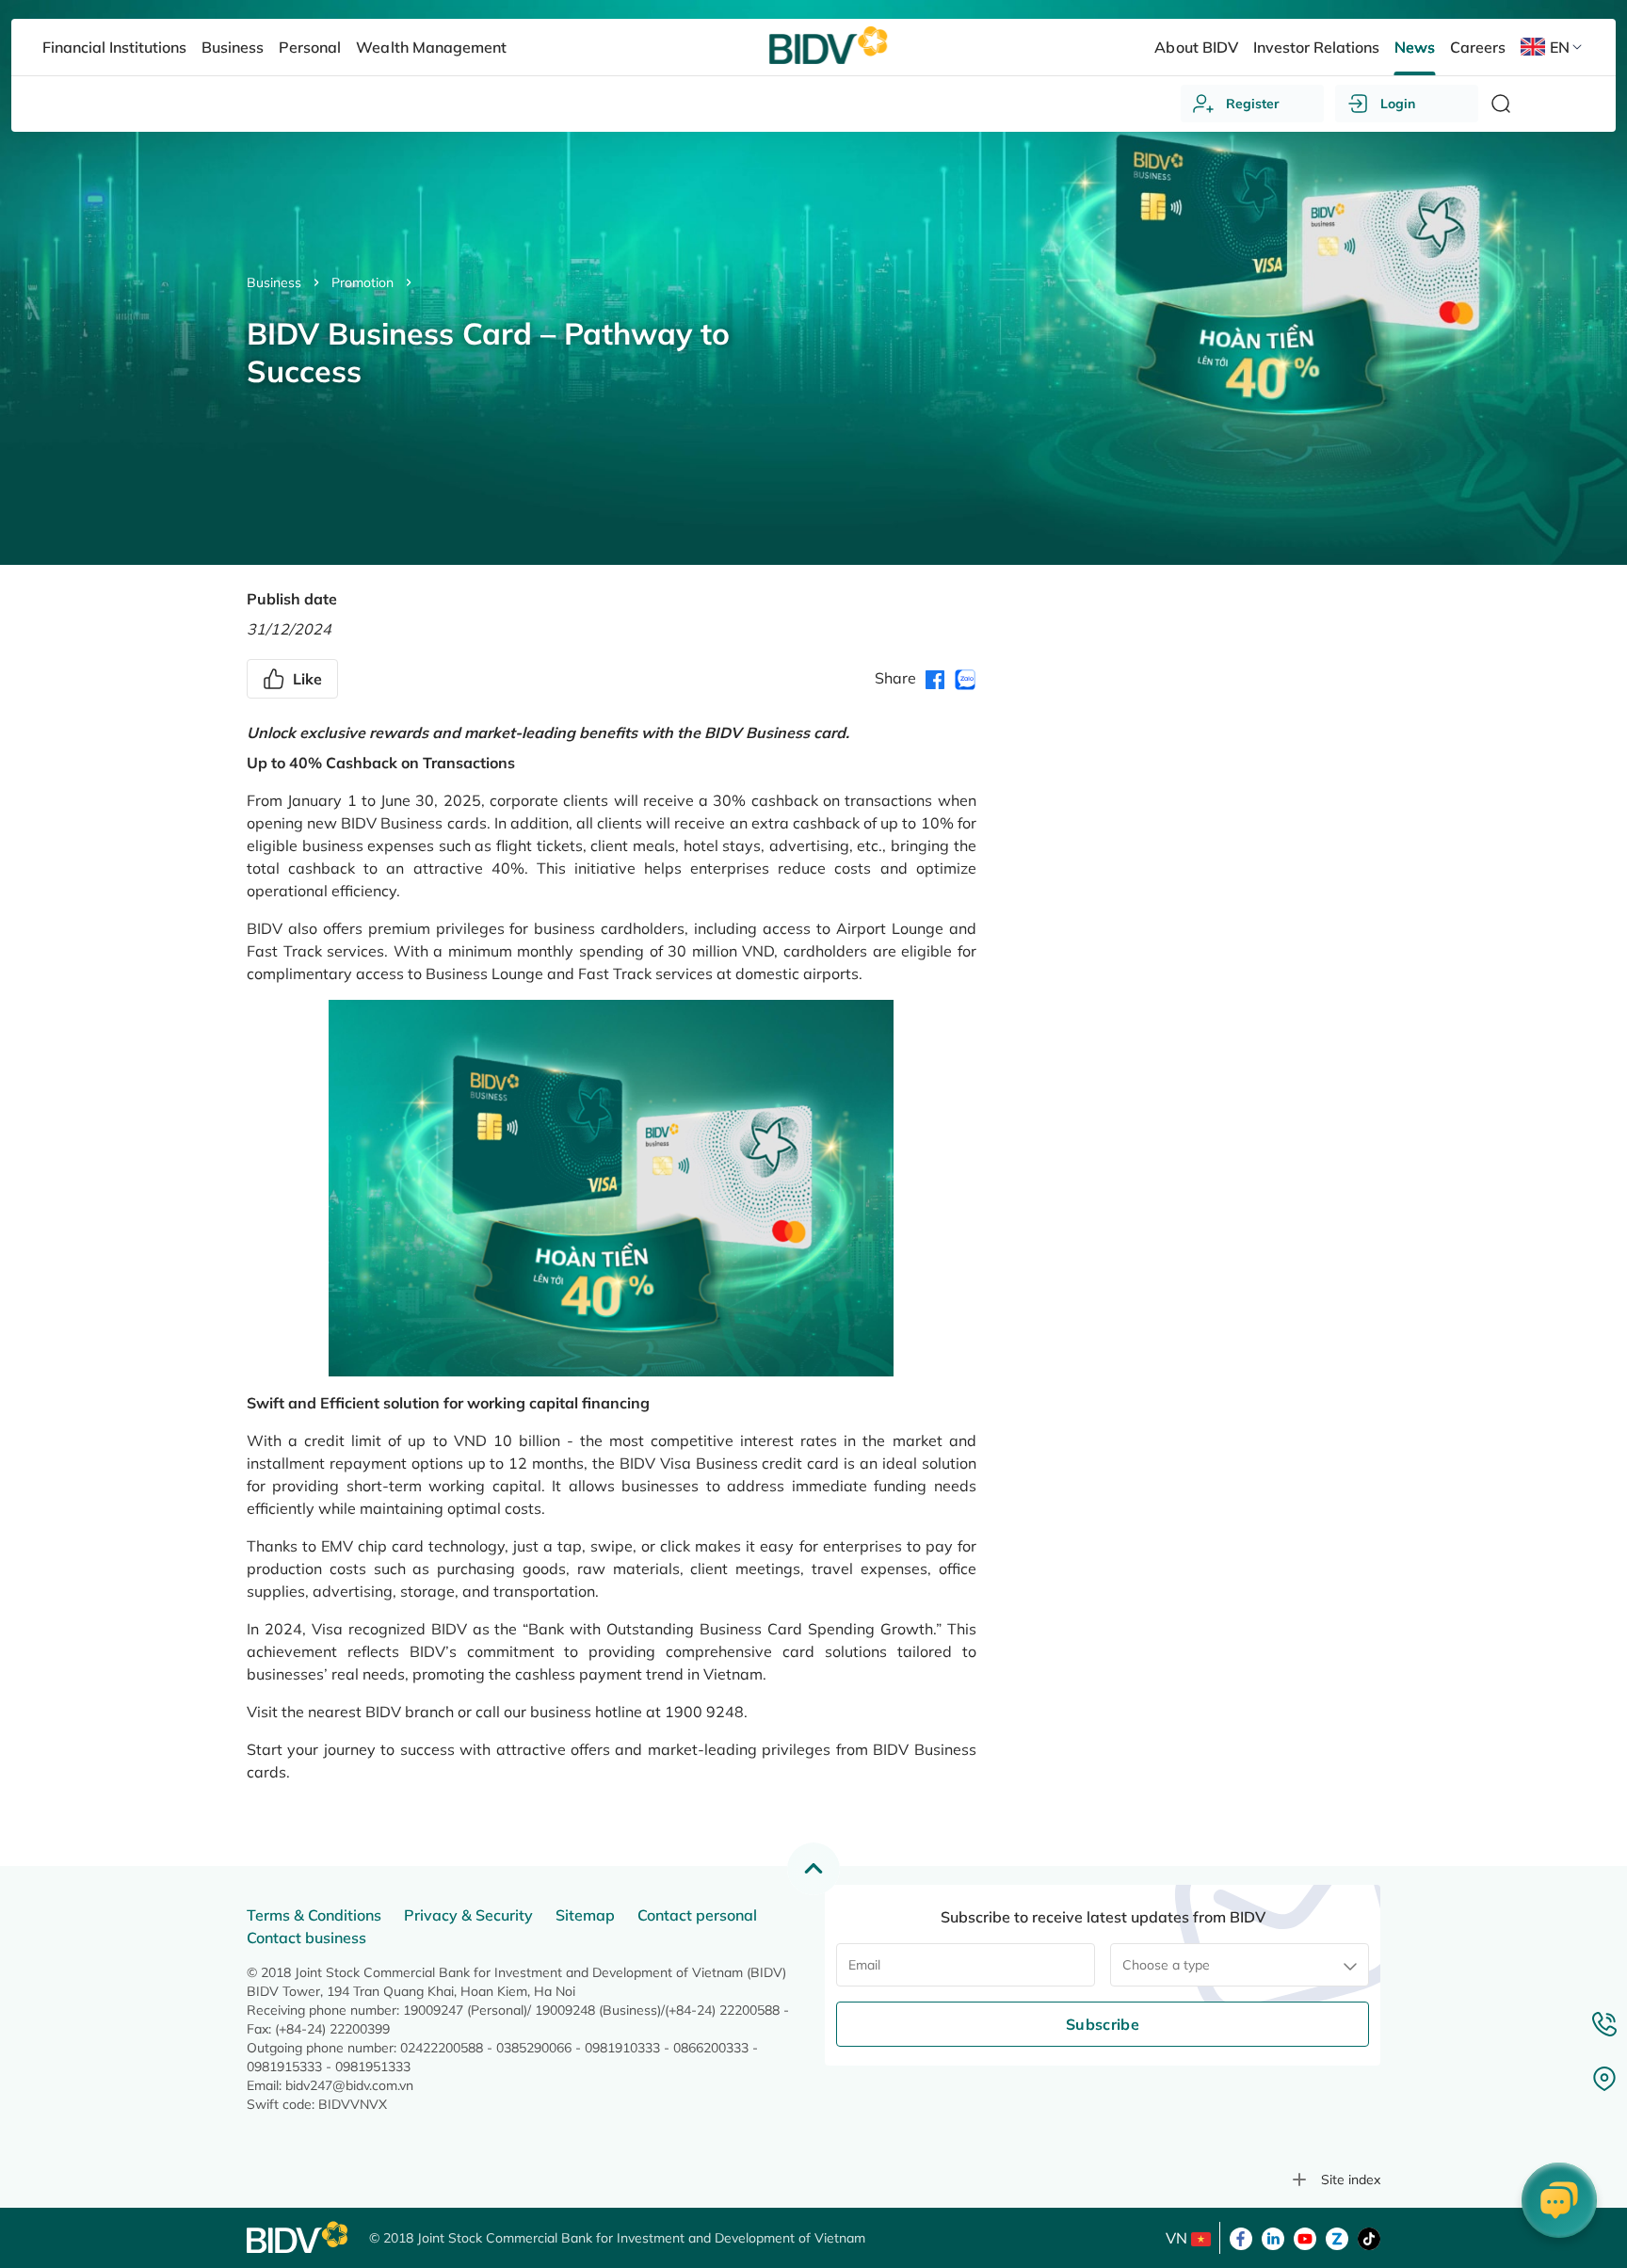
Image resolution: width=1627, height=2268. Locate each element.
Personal (310, 47)
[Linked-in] (1273, 2237)
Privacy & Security (468, 1915)
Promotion (362, 282)
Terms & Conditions (314, 1915)
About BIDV (1196, 47)
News (1415, 47)
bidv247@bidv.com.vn (349, 2085)
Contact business (306, 1938)
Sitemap (585, 1915)
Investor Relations (1316, 47)
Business (274, 282)
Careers (1478, 47)
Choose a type (1166, 1965)
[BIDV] (298, 2237)
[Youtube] (1305, 2237)
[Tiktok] (1369, 2237)
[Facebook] (1241, 2237)
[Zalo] (1337, 2237)
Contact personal (697, 1915)
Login (1398, 104)
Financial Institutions (114, 47)
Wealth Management (431, 47)
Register (1253, 104)
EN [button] (1560, 47)
